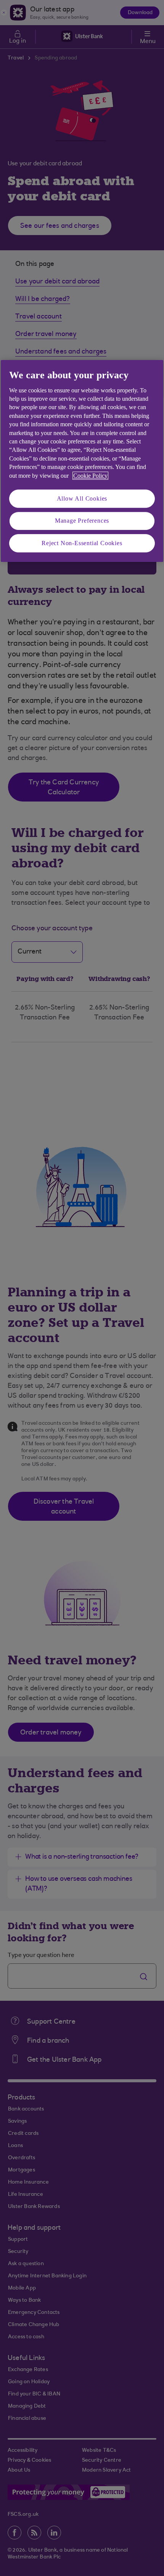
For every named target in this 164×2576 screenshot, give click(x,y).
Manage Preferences (82, 521)
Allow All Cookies (82, 498)
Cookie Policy (90, 476)
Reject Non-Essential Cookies (82, 543)
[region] (82, 461)
